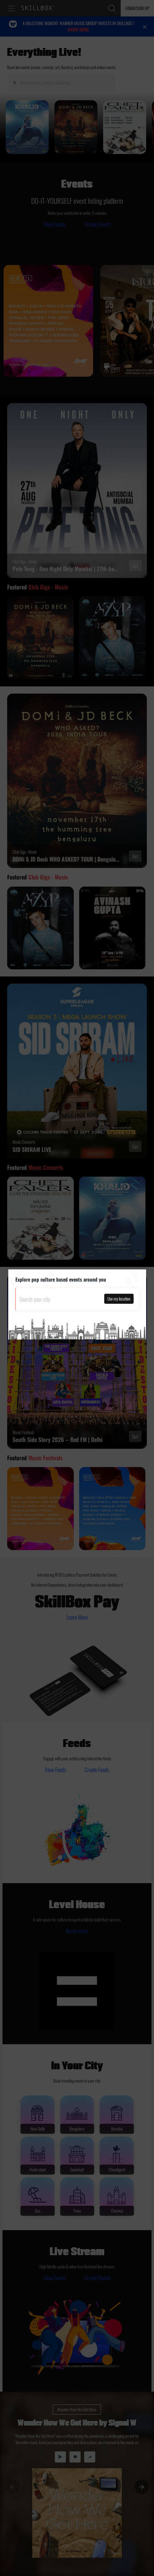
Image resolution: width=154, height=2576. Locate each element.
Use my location (119, 1299)
